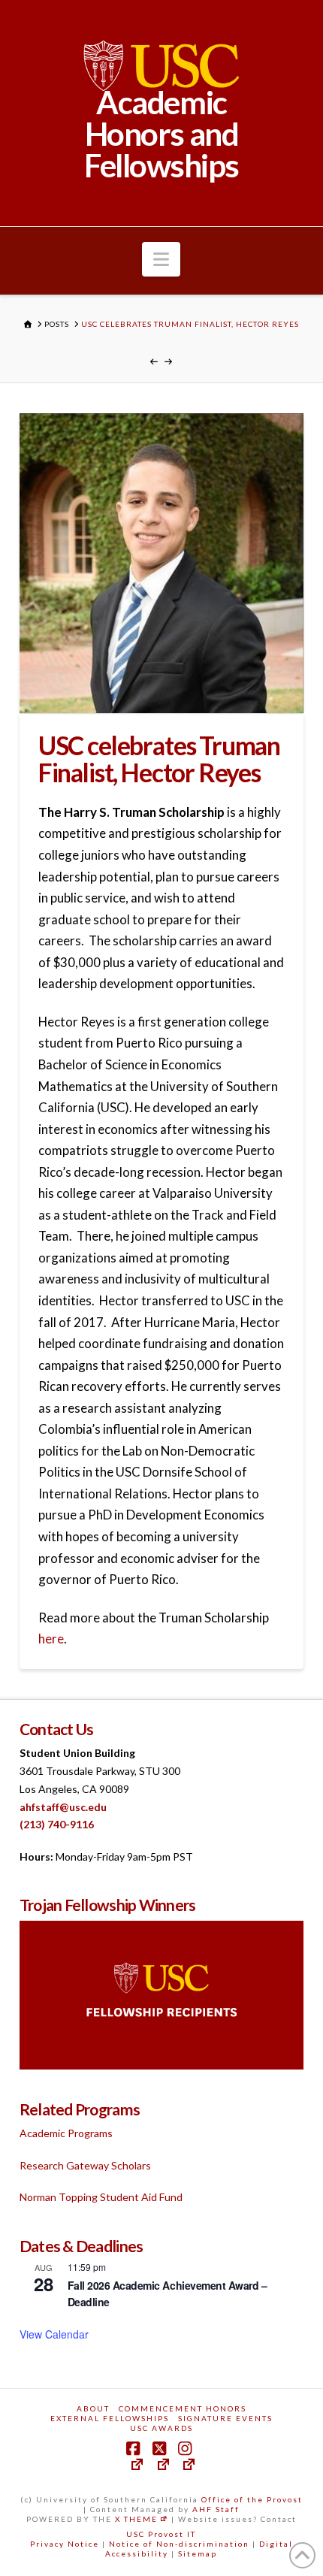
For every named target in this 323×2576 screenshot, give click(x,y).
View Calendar (54, 2334)
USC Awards (161, 2428)
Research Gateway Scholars (85, 2165)
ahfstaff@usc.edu (63, 1807)
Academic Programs (66, 2133)
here (51, 1639)
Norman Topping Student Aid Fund (101, 2197)
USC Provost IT (161, 2534)
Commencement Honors (183, 2408)
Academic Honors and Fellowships (161, 134)
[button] (161, 259)
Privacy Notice (65, 2544)
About (93, 2408)
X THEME (136, 2519)
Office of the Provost (252, 2499)
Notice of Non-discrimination (179, 2544)
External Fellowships (110, 2418)
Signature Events (225, 2418)
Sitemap (198, 2553)
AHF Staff (216, 2509)
